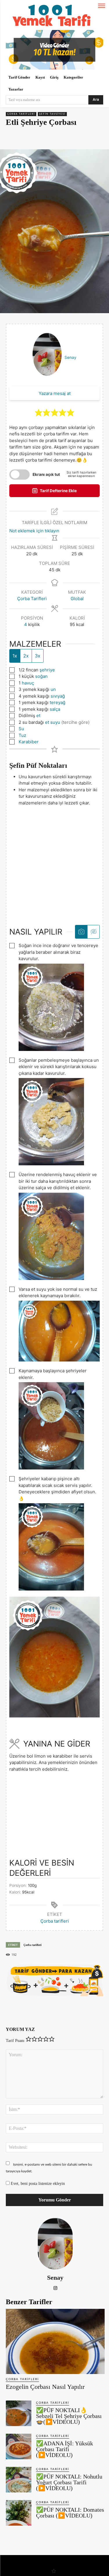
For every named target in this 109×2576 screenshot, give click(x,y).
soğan (41, 676)
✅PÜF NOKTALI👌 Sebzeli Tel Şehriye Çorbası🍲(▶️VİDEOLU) (69, 2416)
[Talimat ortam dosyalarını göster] (81, 932)
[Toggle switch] (19, 475)
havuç (28, 683)
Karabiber (29, 742)
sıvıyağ (58, 696)
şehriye (47, 670)
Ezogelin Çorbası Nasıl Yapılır (45, 2387)
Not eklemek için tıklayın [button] (34, 531)
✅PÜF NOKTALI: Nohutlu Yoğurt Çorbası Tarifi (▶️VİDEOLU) (69, 2482)
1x (15, 656)
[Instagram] (55, 2287)
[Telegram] (70, 139)
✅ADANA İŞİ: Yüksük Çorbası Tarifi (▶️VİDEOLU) (65, 2449)
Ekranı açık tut (46, 474)
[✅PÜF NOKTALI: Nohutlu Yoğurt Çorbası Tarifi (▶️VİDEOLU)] (19, 2480)
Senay (70, 357)
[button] (39, 413)
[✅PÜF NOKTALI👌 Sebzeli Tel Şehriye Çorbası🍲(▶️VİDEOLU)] (19, 2413)
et (38, 716)
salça (55, 709)
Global (77, 599)
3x (38, 656)
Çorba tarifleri (55, 1921)
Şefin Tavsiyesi (52, 114)
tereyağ (58, 702)
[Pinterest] (43, 139)
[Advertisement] (54, 861)
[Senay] (55, 2244)
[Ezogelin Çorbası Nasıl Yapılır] (55, 2341)
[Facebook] (30, 139)
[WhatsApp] (57, 139)
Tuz (22, 735)
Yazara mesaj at (55, 393)
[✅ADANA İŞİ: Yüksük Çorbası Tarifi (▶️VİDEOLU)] (19, 2446)
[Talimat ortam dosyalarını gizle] (93, 932)
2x (26, 656)
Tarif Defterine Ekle (58, 491)
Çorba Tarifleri (21, 114)
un (53, 689)
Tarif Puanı (15, 2041)
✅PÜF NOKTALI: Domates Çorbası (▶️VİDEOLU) (70, 2513)
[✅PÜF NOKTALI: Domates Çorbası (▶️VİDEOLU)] (19, 2513)
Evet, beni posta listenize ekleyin (37, 2184)
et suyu (53, 722)
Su (21, 729)
